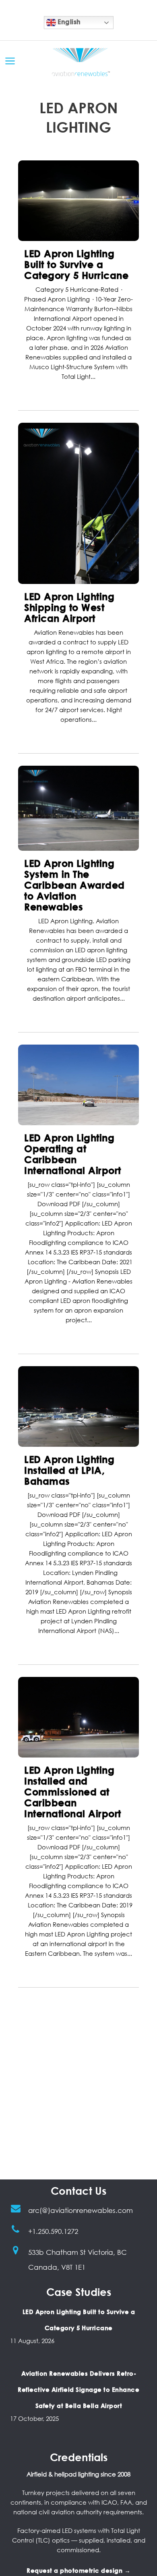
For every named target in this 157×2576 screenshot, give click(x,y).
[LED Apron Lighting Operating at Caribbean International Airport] (78, 1085)
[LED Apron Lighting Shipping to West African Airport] (78, 503)
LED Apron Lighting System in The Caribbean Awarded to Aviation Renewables (74, 885)
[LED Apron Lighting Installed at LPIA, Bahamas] (78, 1406)
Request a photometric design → (78, 2570)
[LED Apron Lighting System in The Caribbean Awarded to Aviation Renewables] (78, 808)
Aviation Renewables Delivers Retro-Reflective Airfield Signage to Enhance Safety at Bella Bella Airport (78, 2389)
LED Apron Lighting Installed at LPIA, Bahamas (69, 1470)
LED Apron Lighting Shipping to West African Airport (69, 607)
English (68, 22)
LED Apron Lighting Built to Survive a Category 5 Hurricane (76, 264)
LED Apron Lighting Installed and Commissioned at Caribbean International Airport (73, 1792)
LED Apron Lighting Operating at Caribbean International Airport (73, 1154)
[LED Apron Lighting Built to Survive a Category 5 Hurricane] (78, 201)
